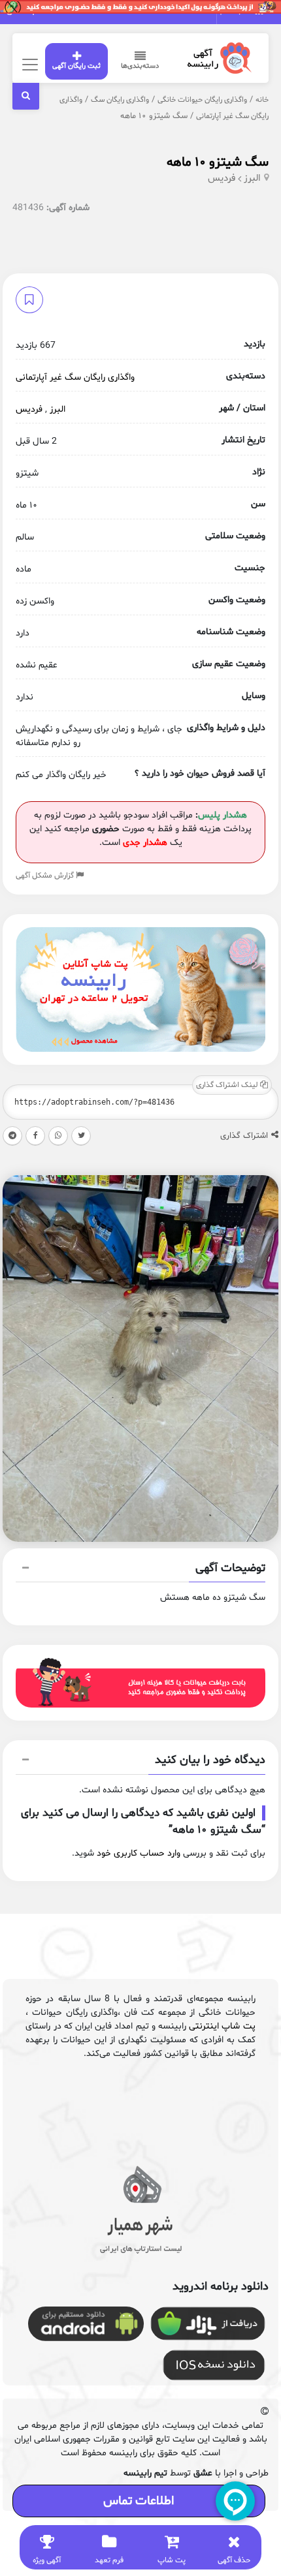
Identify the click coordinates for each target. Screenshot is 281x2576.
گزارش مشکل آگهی (46, 876)
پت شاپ (172, 2560)
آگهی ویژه (47, 2560)
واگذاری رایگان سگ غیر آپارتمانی (75, 377)
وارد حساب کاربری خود (139, 1853)
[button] (140, 1570)
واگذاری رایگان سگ (120, 100)
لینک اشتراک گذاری (228, 1085)
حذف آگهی (234, 2560)
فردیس (222, 178)
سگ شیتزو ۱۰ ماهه (218, 162)
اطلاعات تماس (139, 2501)
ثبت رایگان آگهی (76, 66)
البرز (252, 178)
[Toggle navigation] (28, 64)
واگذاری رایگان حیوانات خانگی (202, 100)
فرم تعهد (109, 2560)
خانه (262, 100)
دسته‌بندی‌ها (140, 66)
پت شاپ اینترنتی (222, 2026)
